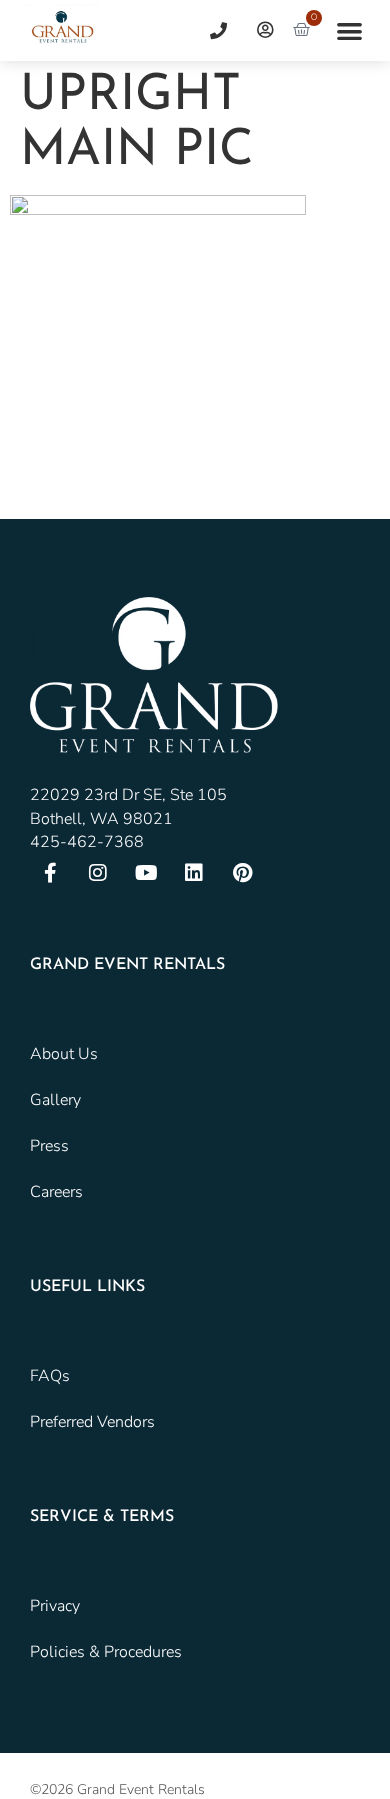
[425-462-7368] (211, 30)
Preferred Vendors (92, 1422)
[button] (350, 30)
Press (49, 1146)
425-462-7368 (87, 842)
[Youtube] (146, 873)
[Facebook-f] (50, 873)
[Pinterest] (242, 873)
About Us (64, 1054)
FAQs (50, 1376)
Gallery (55, 1100)
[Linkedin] (194, 873)
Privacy (55, 1606)
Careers (56, 1192)
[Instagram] (98, 873)
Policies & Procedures (106, 1652)
